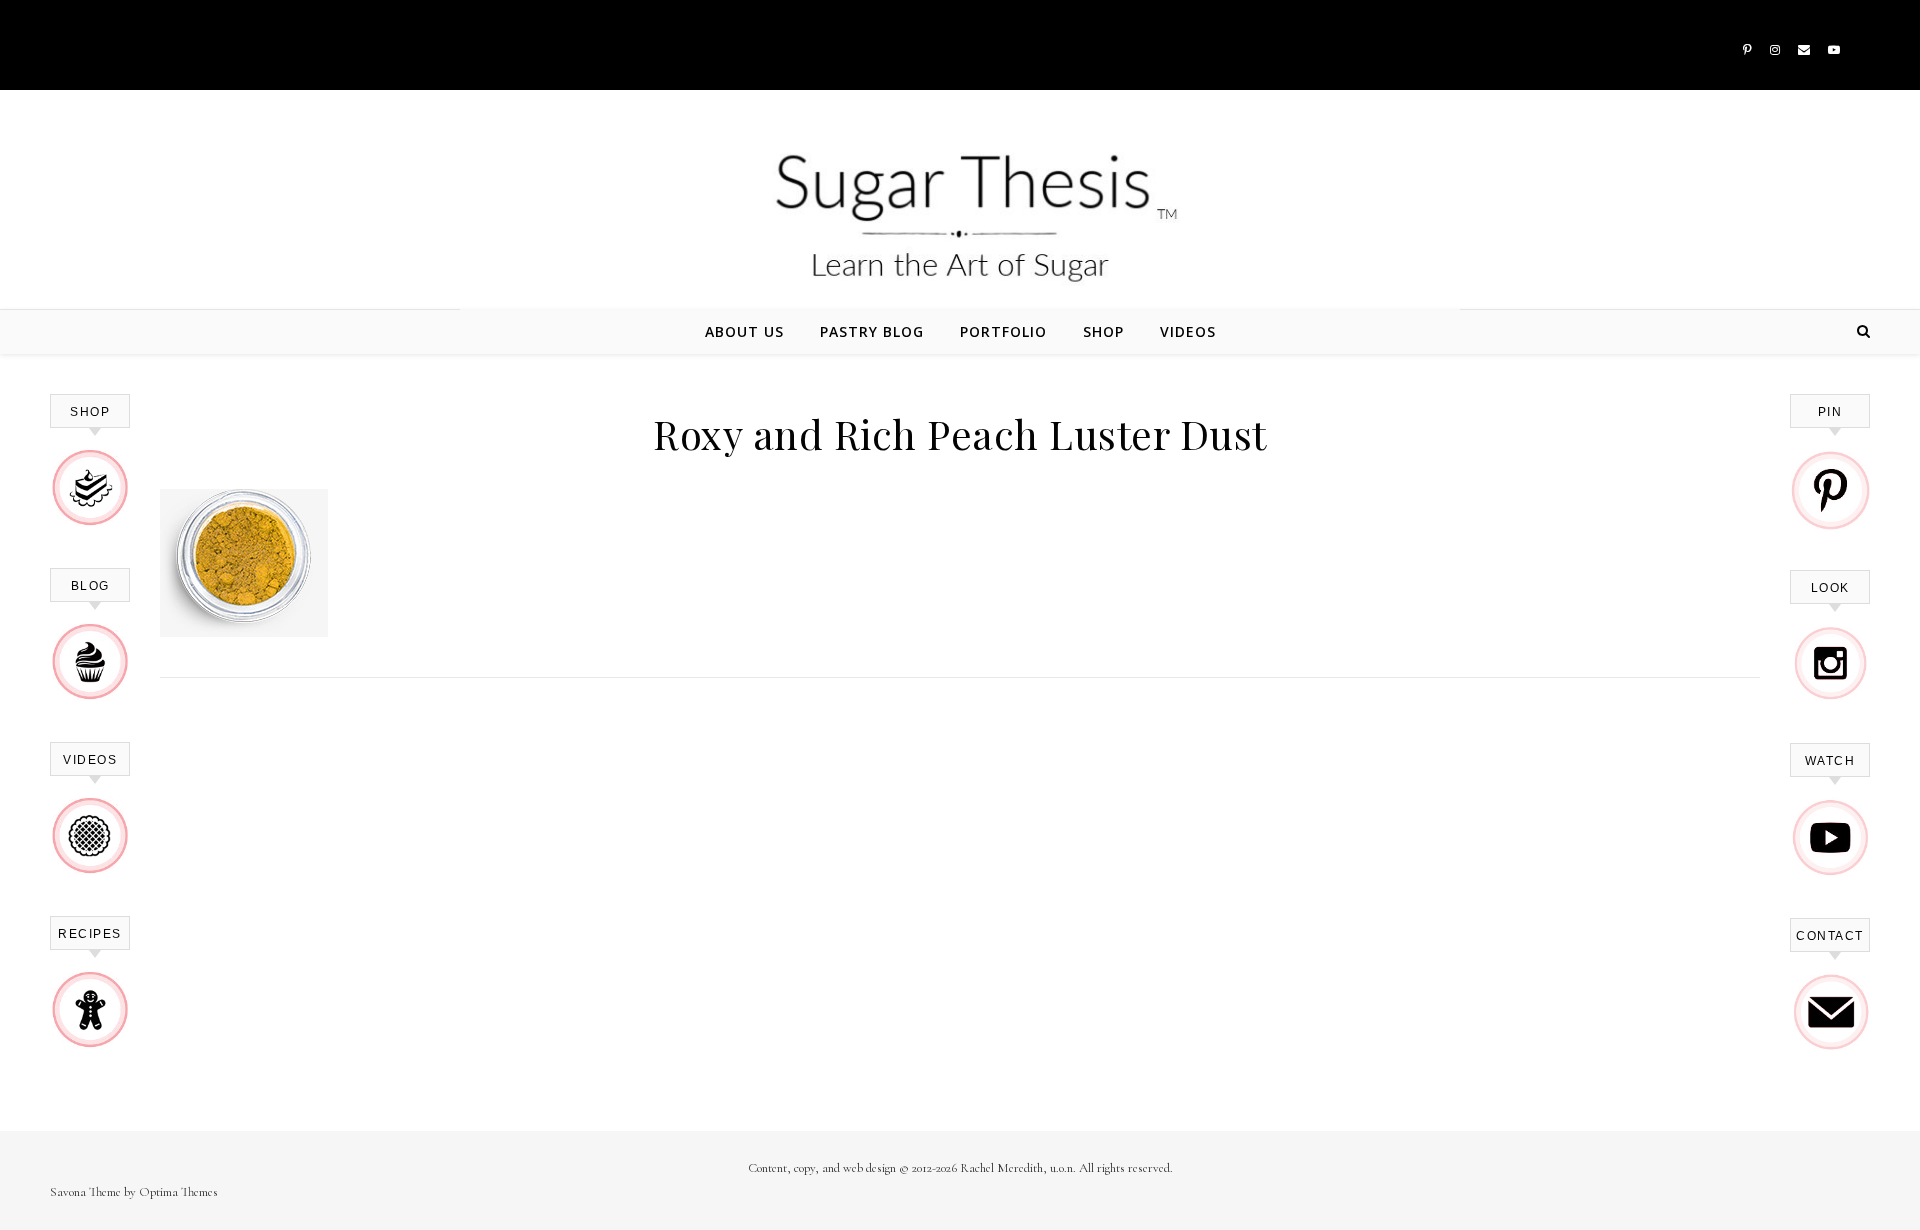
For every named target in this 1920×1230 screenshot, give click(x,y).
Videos (1188, 331)
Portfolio (1003, 331)
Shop (1103, 331)
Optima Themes (178, 1192)
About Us (744, 331)
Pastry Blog (872, 331)
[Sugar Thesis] (960, 217)
